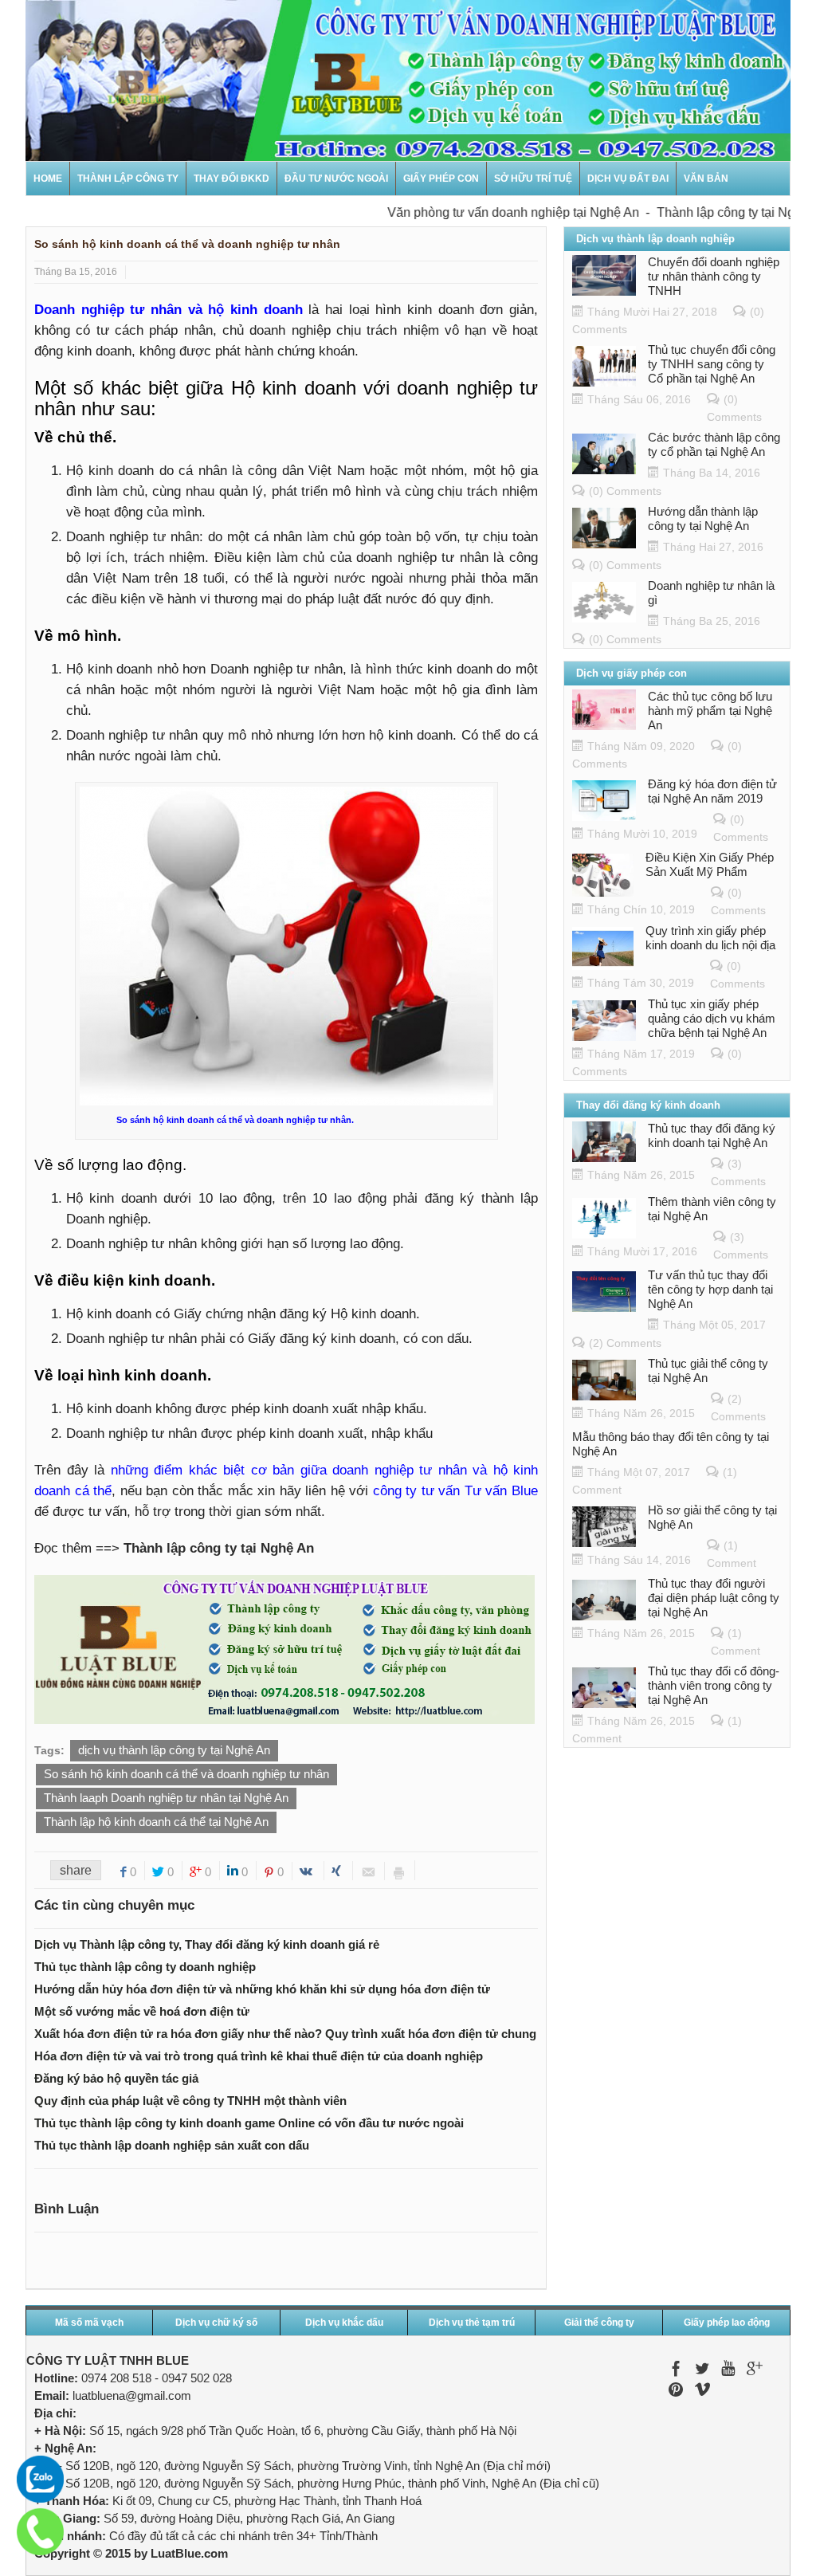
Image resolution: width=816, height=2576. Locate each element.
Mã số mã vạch (89, 2323)
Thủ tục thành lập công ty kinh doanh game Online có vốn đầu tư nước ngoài (249, 2123)
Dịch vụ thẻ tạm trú (472, 2323)
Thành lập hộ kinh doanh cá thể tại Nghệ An (156, 1822)
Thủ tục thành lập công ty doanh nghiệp (145, 1967)
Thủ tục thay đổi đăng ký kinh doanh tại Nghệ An (712, 1135)
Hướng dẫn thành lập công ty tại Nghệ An (703, 518)
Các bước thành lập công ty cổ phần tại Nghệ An (714, 444)
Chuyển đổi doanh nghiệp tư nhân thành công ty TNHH (714, 276)
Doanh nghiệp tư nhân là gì (711, 593)
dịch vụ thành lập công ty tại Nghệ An (174, 1750)
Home (48, 179)
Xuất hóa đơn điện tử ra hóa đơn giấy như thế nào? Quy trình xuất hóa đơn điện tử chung (285, 2034)
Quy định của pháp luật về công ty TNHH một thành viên (190, 2101)
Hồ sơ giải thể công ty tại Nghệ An (712, 1517)
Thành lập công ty (128, 179)
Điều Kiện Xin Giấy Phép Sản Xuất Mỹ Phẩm (710, 864)
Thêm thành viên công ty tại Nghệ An (712, 1209)
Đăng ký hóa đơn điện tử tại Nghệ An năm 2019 (712, 791)
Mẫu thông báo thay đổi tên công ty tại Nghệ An (671, 1444)
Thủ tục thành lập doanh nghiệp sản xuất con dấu (172, 2145)
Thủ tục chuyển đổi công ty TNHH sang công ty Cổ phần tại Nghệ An (712, 364)
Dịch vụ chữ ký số (216, 2323)
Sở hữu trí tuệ (533, 179)
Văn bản (706, 179)
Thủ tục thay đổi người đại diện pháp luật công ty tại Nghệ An (714, 1598)
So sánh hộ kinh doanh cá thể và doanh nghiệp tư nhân (186, 1774)
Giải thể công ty (599, 2323)
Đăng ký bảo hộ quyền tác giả (116, 2078)
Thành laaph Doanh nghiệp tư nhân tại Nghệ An (166, 1798)
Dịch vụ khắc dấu (344, 2323)
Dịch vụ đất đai (628, 179)
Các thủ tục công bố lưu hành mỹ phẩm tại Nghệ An (710, 711)
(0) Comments (625, 491)
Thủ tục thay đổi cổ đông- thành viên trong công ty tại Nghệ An (714, 1685)
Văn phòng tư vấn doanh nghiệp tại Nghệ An (484, 212)
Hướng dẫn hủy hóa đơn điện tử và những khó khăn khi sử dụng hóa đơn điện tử (262, 1989)
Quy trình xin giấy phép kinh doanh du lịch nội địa (710, 938)
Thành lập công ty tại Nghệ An (713, 212)
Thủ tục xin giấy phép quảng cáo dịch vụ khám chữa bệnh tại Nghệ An (712, 1018)
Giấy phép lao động (727, 2323)
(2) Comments (625, 1343)
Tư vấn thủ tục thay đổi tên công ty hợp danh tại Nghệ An (710, 1289)
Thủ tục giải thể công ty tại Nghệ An (708, 1370)
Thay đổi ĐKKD (231, 179)
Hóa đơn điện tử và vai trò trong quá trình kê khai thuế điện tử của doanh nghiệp (259, 2056)
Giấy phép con (441, 179)
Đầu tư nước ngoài (336, 179)
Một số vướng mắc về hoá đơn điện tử (142, 2011)
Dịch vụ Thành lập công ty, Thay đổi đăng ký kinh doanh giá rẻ (207, 1944)
